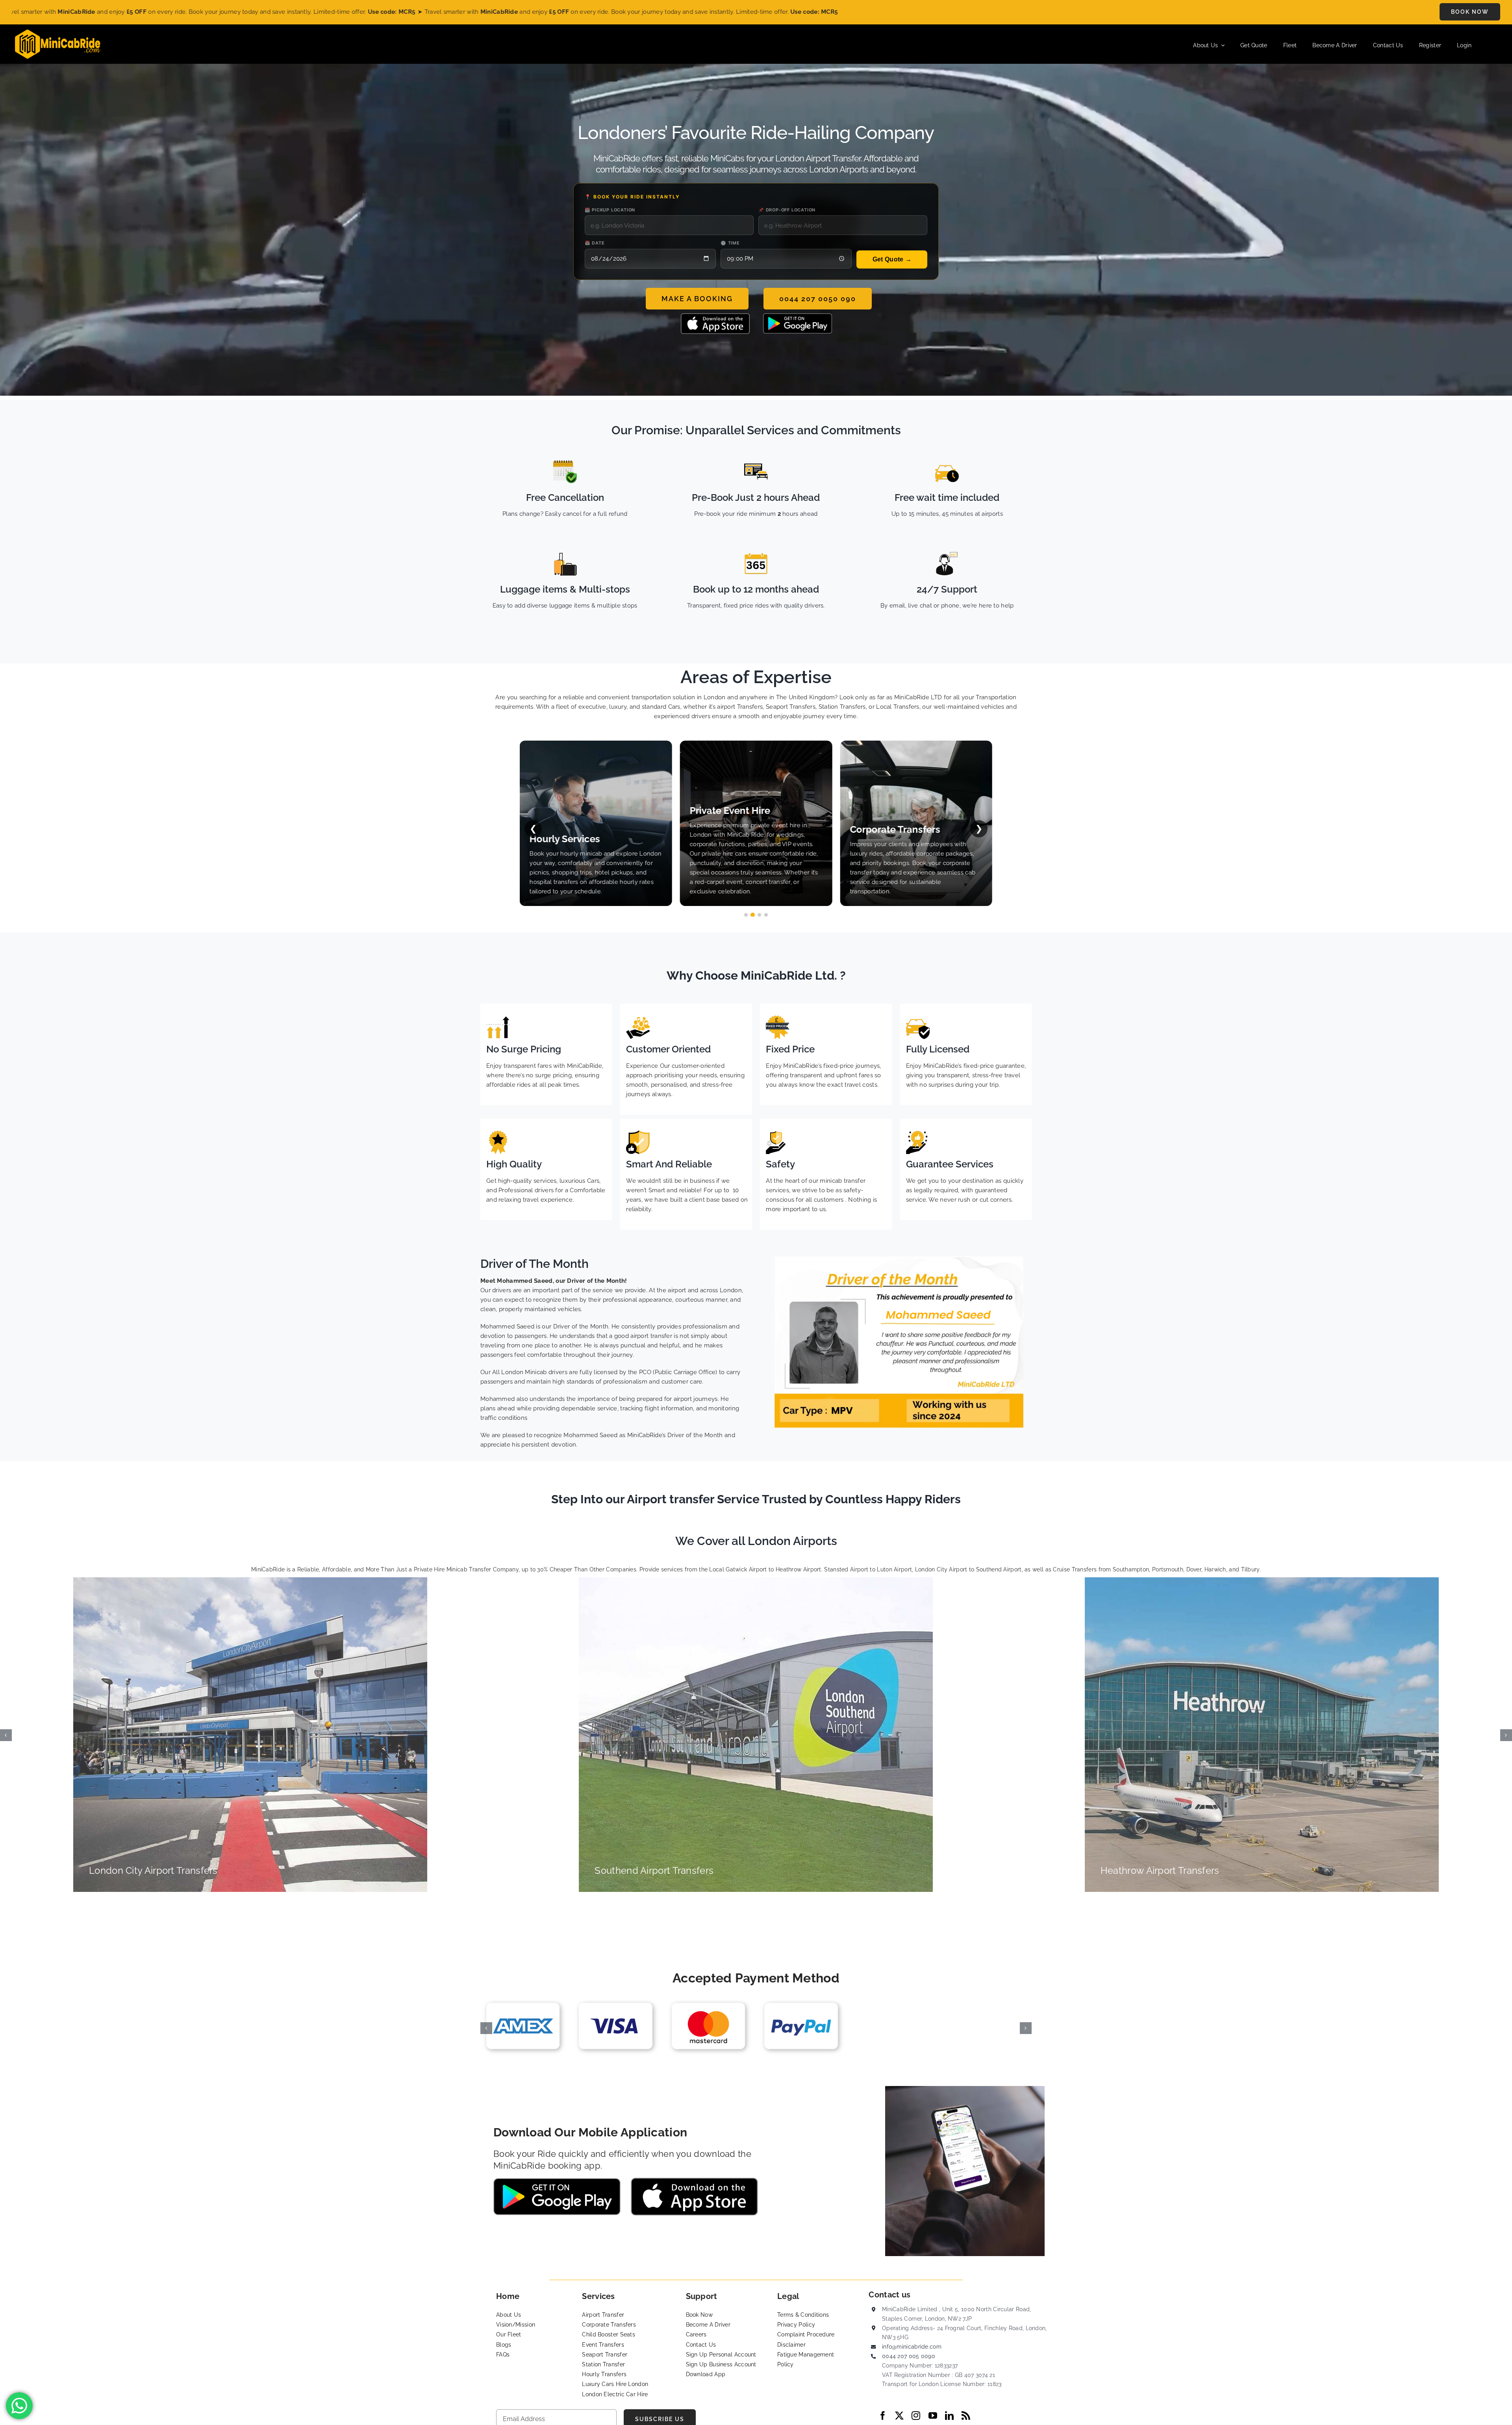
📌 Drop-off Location (787, 210)
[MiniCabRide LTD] (58, 32)
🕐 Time (730, 243)
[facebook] (883, 2416)
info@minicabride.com (912, 2347)
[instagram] (916, 2416)
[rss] (966, 2416)
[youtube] (933, 2416)
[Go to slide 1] (746, 915)
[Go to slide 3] (759, 915)
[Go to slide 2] (753, 915)
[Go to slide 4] (766, 915)
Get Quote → (892, 259)
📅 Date (595, 243)
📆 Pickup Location (610, 210)
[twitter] (899, 2416)
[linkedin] (949, 2416)
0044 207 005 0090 (909, 2356)
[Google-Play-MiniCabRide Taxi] (798, 316)
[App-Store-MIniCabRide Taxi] (715, 316)
